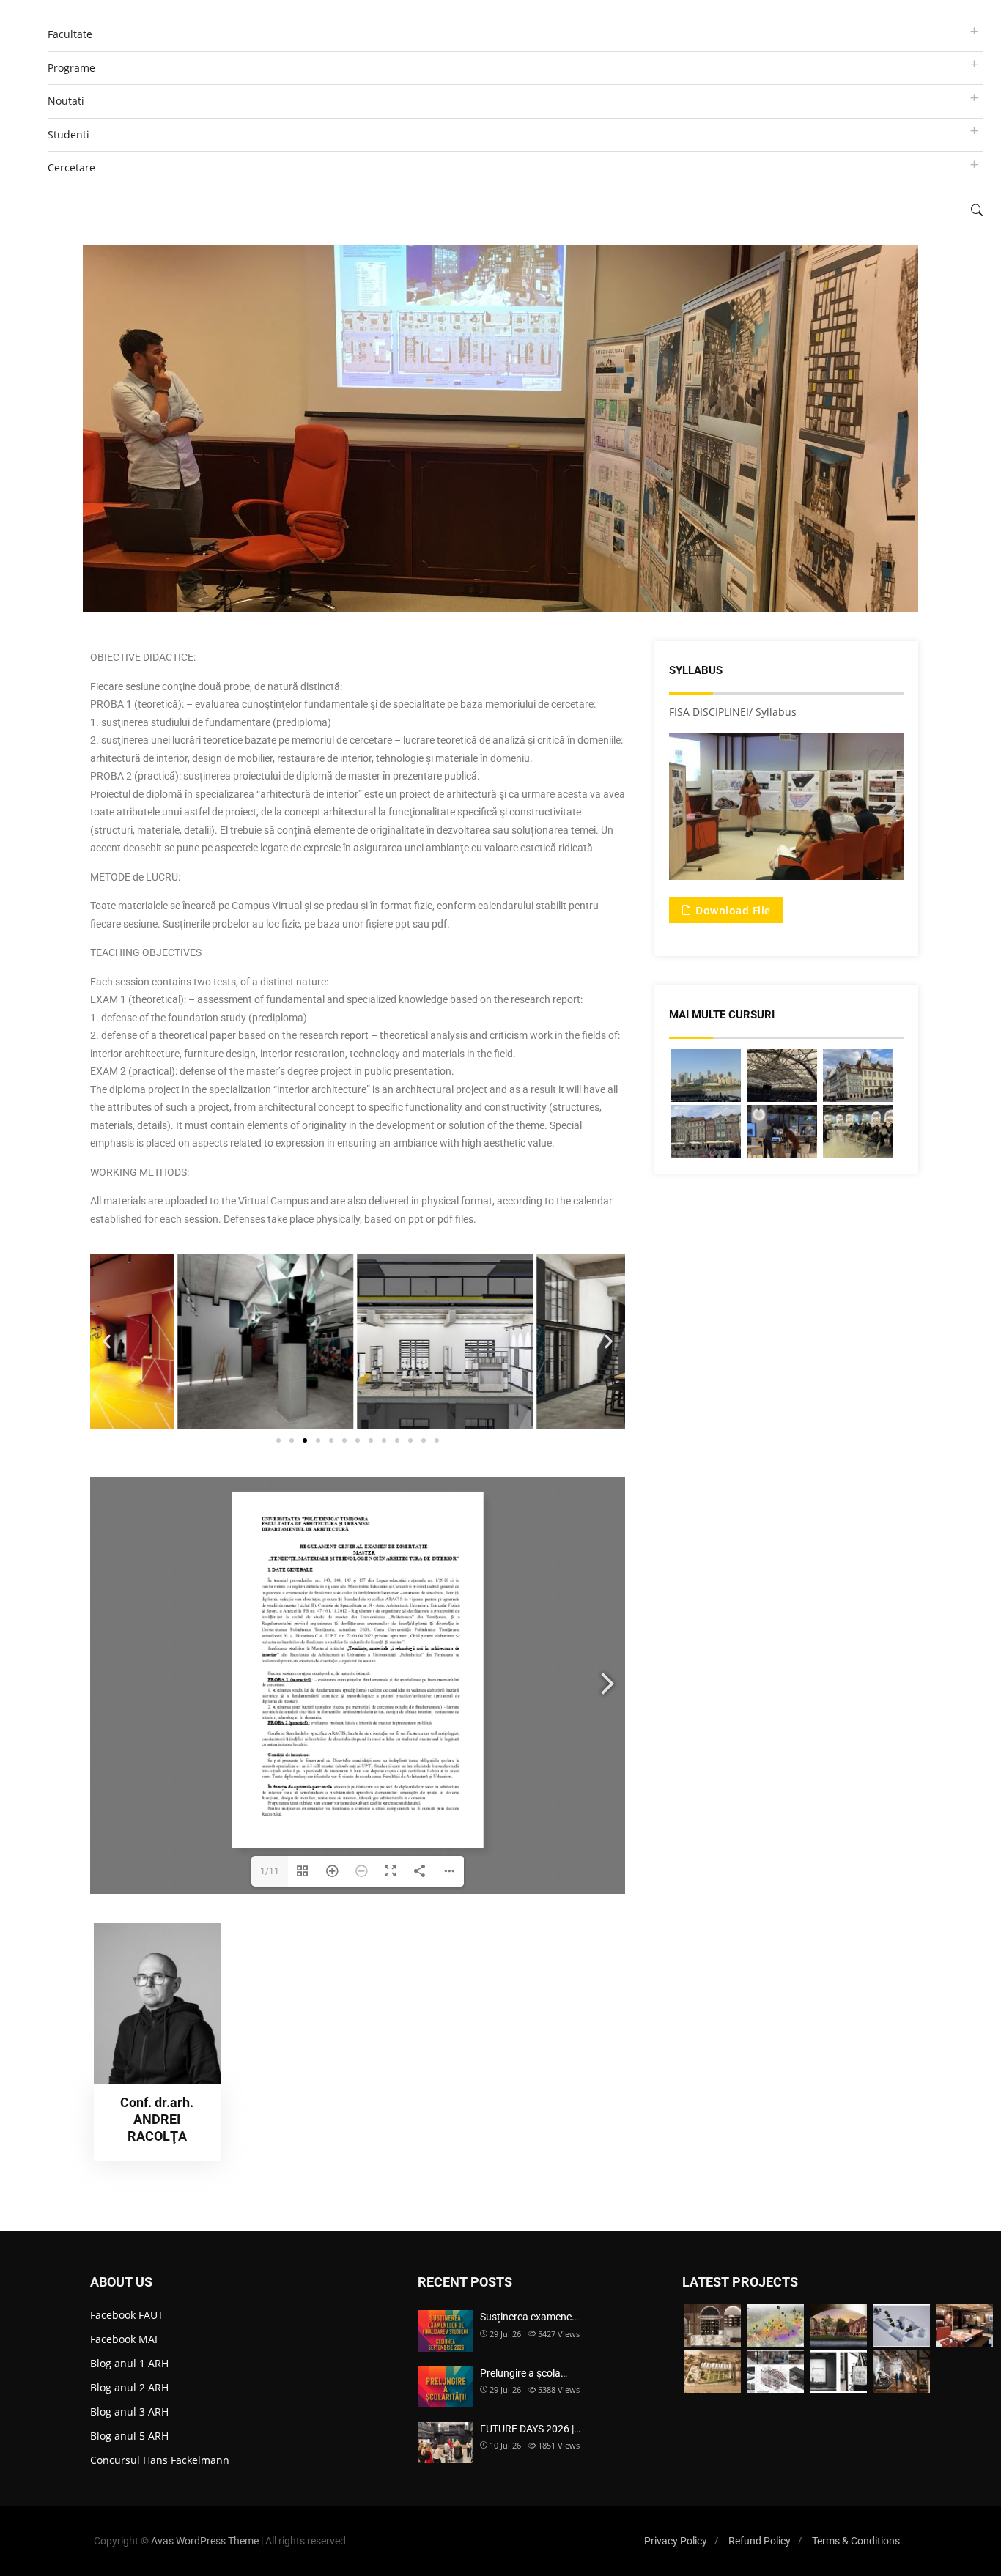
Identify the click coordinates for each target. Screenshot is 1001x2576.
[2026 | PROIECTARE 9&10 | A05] (712, 2372)
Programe (71, 68)
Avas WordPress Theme (205, 2541)
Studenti (69, 134)
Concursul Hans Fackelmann (160, 2460)
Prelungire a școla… (524, 2373)
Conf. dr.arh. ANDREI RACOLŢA (157, 2120)
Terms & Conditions (856, 2541)
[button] (107, 1342)
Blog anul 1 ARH (129, 2363)
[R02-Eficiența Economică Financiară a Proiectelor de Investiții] (858, 1076)
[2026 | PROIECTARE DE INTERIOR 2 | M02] (775, 2372)
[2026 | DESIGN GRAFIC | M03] (838, 2372)
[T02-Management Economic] (782, 1131)
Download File (732, 910)
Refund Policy (760, 2541)
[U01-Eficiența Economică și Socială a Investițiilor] (706, 1076)
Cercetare (71, 167)
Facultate (70, 34)
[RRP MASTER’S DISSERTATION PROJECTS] (901, 2372)
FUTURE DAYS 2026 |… (530, 2429)
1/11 (270, 1871)
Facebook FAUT (127, 2315)
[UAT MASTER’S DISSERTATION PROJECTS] (775, 2326)
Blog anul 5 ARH (129, 2436)
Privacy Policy (676, 2541)
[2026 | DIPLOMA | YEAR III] (712, 2326)
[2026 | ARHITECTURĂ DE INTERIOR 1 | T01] (964, 2326)
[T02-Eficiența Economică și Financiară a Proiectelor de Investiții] (858, 1131)
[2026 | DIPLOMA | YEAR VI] (838, 2326)
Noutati (66, 101)
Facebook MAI (124, 2339)
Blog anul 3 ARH (129, 2412)
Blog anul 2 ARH (129, 2387)
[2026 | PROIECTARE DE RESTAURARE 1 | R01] (901, 2326)
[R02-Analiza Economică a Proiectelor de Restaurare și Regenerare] (706, 1131)
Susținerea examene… (529, 2317)
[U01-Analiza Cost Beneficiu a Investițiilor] (782, 1076)
